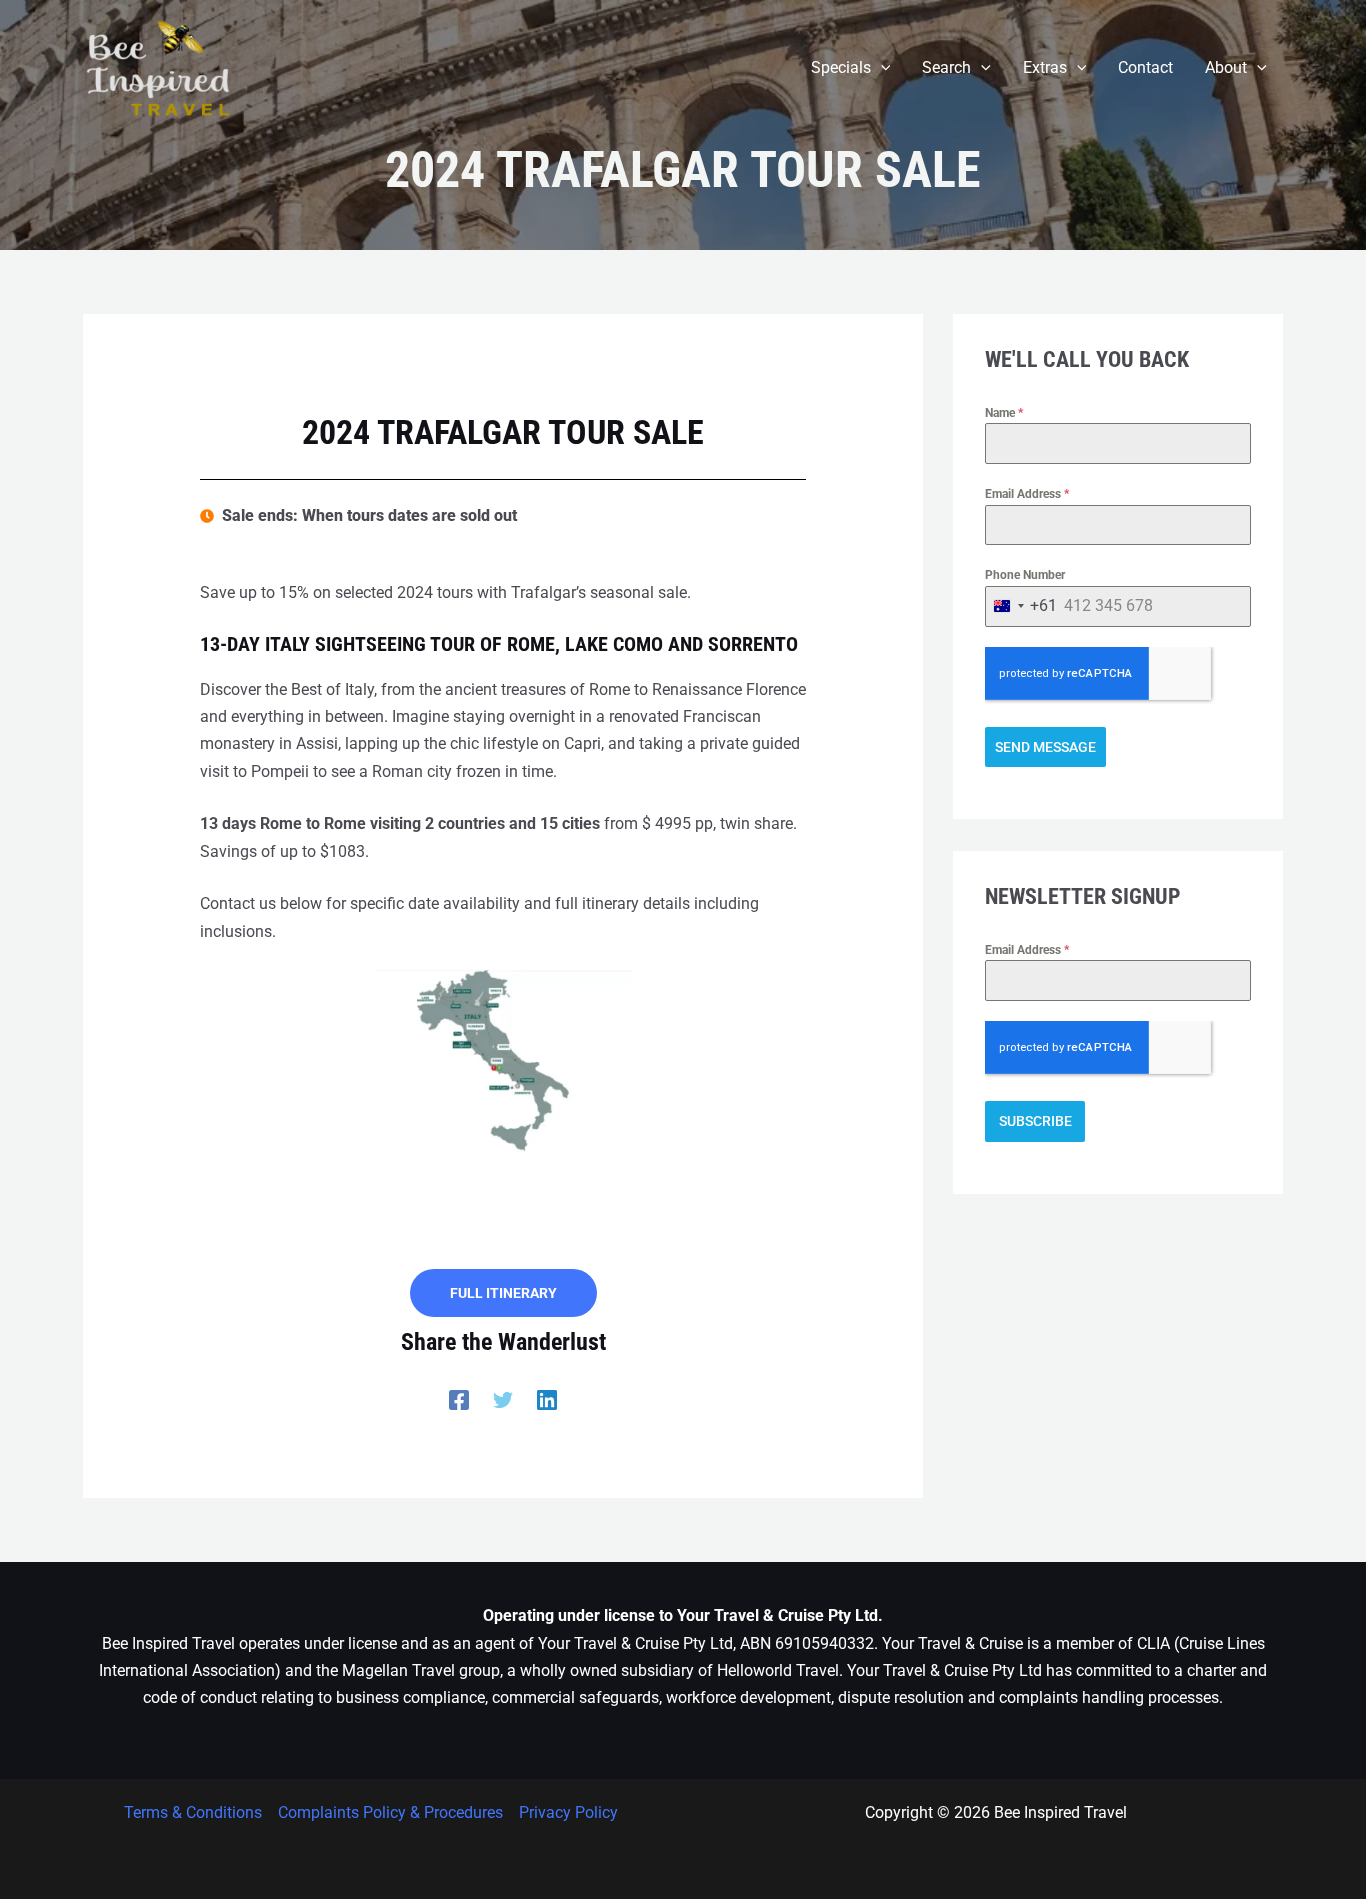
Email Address (1027, 494)
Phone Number (1025, 575)
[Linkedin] (547, 1400)
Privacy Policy (568, 1812)
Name (1004, 413)
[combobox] (1021, 606)
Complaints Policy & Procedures (390, 1812)
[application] (881, 68)
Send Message (1045, 747)
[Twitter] (503, 1400)
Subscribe (1035, 1121)
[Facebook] (459, 1400)
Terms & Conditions (193, 1812)
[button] (851, 68)
